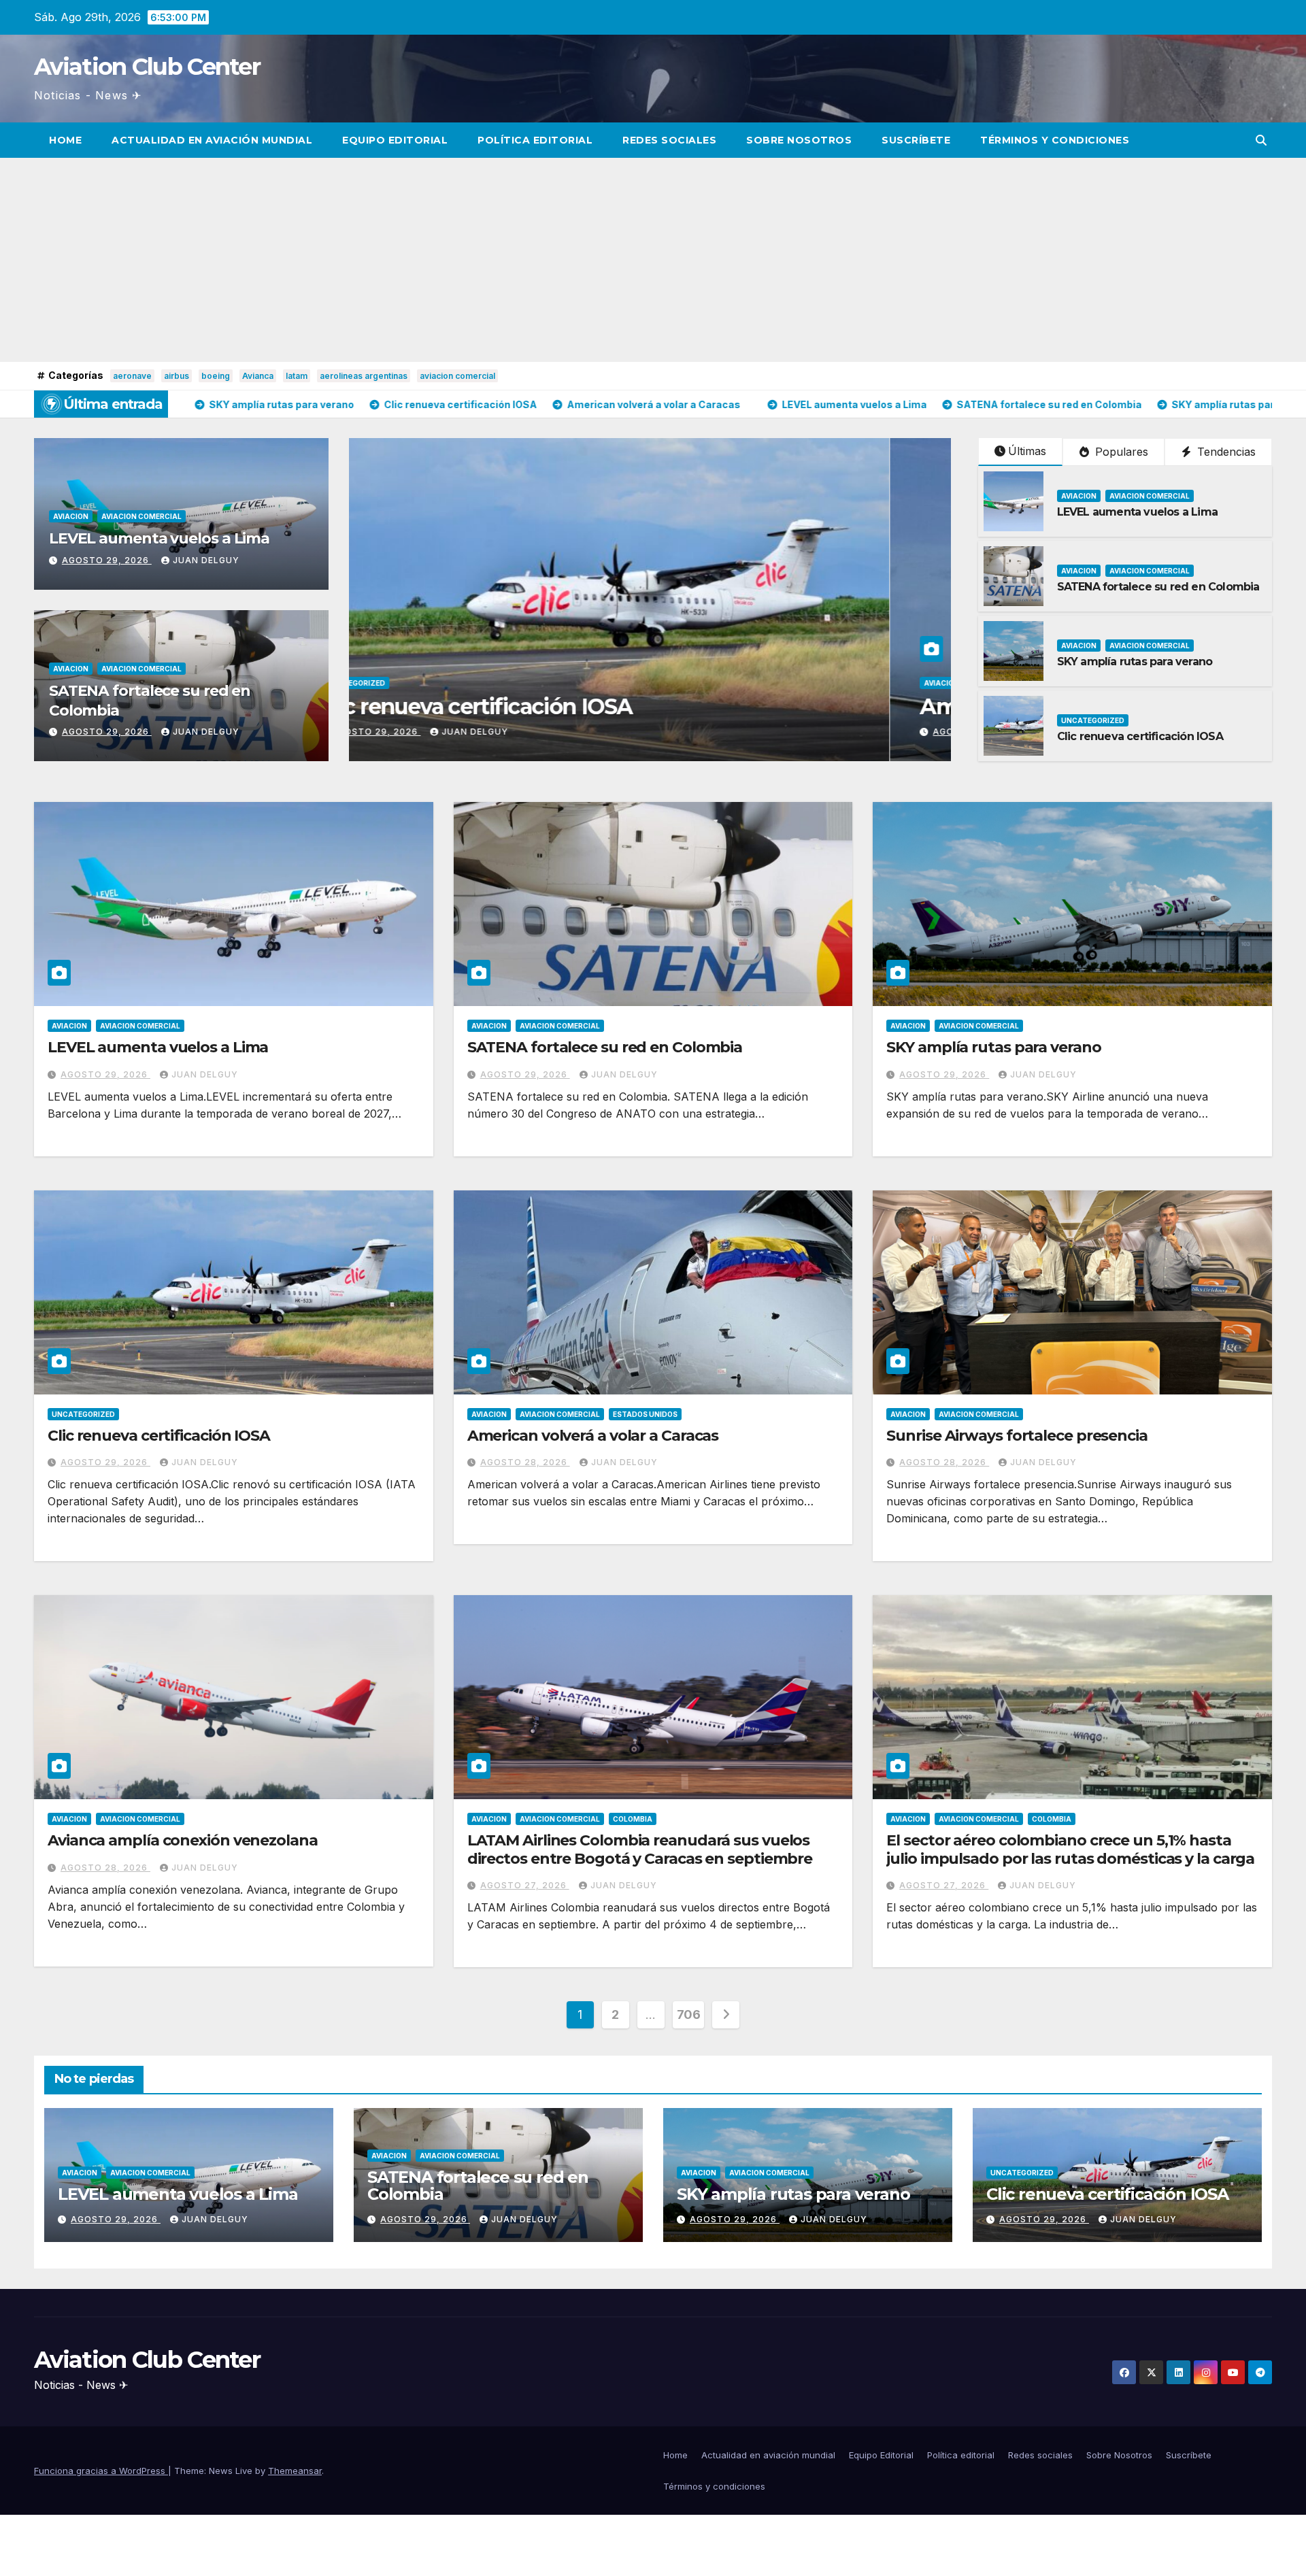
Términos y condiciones (1055, 140)
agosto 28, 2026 (525, 1462)
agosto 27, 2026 (525, 1885)
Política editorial (535, 140)
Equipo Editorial (395, 140)
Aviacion (71, 516)
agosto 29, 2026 (107, 560)
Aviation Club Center (147, 67)
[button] (1261, 140)
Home (65, 140)
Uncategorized (1093, 720)
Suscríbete (916, 140)
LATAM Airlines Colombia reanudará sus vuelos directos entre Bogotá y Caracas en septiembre (640, 1849)
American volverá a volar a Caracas (593, 1436)
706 (689, 2014)
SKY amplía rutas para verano (1135, 662)
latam (297, 376)
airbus (177, 376)
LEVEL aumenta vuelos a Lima (159, 538)
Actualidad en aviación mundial (212, 140)
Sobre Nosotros (799, 140)
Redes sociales (669, 140)
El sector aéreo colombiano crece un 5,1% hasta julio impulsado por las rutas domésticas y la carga (1070, 1849)
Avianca (258, 376)
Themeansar (295, 2471)
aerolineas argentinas (364, 376)
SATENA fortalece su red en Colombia (1158, 587)
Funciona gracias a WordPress (101, 2471)
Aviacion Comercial (141, 516)
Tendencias (1225, 452)
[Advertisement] (653, 260)
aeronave (132, 376)
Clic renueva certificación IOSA (1140, 736)
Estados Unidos (645, 1414)
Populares (1120, 452)
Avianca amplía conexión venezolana (183, 1840)
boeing (216, 376)
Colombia (633, 1819)
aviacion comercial (457, 376)
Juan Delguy (206, 560)
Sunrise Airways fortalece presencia (1017, 1436)
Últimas (1027, 451)
